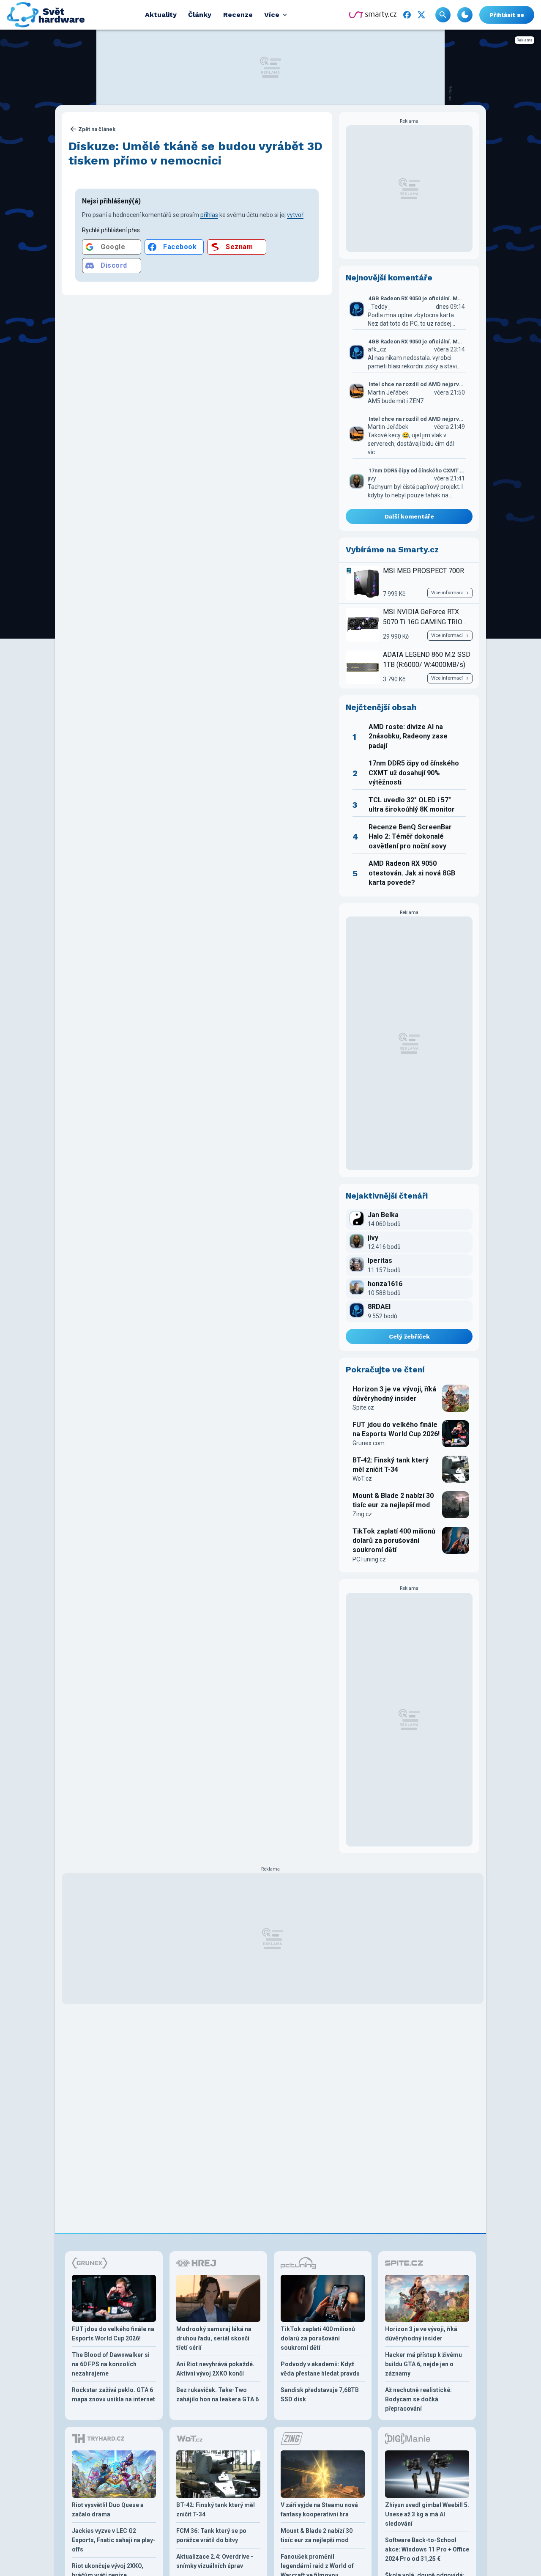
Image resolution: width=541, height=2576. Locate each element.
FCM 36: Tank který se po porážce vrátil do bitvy (211, 2535)
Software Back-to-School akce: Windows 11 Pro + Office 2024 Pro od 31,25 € (427, 2549)
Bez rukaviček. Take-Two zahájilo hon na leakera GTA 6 (217, 2395)
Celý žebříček (409, 1336)
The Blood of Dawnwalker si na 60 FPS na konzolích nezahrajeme (111, 2364)
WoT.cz (362, 1479)
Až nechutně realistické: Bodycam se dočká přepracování (418, 2399)
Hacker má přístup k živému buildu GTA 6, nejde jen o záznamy (424, 2364)
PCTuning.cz (369, 1559)
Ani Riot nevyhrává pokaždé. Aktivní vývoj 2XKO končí (215, 2369)
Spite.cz (363, 1407)
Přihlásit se (507, 15)
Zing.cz (362, 1514)
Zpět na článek (97, 129)
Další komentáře (409, 516)
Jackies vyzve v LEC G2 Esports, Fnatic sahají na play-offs (114, 2540)
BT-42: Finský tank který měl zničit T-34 (391, 1465)
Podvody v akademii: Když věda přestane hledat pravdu (320, 2369)
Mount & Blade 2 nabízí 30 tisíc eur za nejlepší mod (393, 1500)
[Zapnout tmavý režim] (465, 15)
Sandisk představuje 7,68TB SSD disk (320, 2395)
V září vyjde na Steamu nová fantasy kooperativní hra (319, 2510)
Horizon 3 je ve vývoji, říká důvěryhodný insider (394, 1394)
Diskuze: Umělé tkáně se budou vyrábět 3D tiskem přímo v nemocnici (195, 153)
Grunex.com (369, 1443)
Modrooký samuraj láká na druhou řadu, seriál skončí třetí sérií (214, 2338)
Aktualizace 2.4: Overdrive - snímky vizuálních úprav (215, 2561)
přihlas (209, 215)
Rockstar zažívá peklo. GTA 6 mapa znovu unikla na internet (113, 2395)
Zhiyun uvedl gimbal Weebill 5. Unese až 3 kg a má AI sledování (427, 2514)
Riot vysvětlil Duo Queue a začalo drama (108, 2510)
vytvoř (295, 215)
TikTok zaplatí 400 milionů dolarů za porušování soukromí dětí (394, 1541)
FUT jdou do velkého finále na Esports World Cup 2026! (396, 1429)
